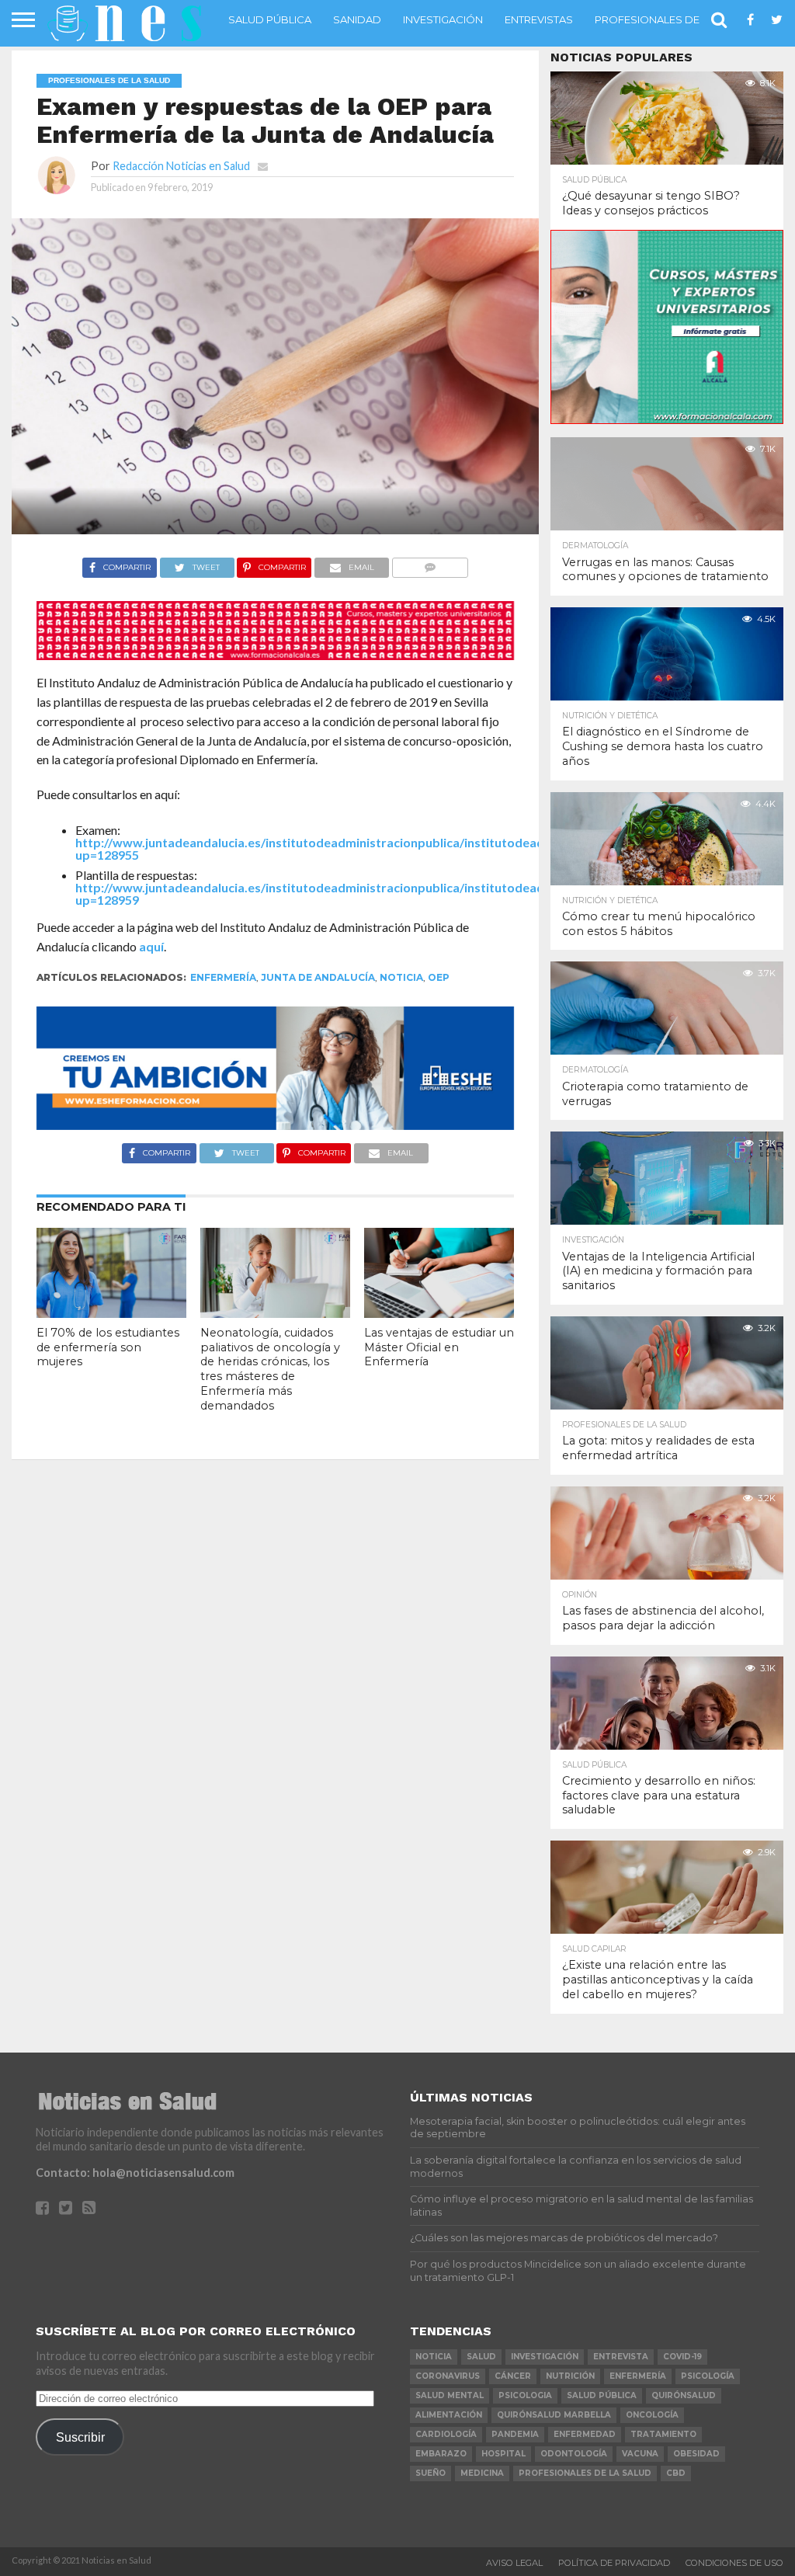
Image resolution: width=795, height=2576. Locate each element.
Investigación (443, 19)
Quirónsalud (684, 2395)
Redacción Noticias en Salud (181, 166)
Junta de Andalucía (318, 977)
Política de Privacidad (614, 2563)
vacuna (640, 2454)
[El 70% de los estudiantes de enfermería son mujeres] (111, 1313)
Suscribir (80, 2437)
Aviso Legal (514, 2563)
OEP (439, 977)
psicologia (525, 2395)
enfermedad (585, 2434)
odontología (574, 2454)
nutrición (570, 2376)
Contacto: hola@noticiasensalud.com (135, 2173)
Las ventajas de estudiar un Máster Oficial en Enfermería (439, 1347)
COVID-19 (682, 2357)
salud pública (602, 2395)
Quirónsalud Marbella (554, 2415)
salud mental (450, 2395)
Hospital (503, 2454)
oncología (652, 2415)
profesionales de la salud (585, 2473)
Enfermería (223, 977)
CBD (676, 2473)
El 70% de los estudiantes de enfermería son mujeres (108, 1347)
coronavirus (448, 2376)
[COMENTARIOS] (430, 563)
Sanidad (357, 19)
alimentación (449, 2415)
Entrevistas (539, 19)
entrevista (621, 2357)
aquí (151, 946)
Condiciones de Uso (734, 2563)
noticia (401, 977)
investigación (545, 2357)
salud (481, 2357)
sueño (430, 2473)
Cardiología (446, 2434)
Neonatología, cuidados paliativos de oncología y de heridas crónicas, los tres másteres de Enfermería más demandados (270, 1369)
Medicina (482, 2473)
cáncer (513, 2376)
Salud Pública (270, 19)
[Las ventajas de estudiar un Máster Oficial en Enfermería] (439, 1313)
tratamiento (663, 2434)
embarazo (441, 2454)
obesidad (696, 2454)
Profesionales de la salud (673, 19)
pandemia (515, 2434)
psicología (708, 2376)
